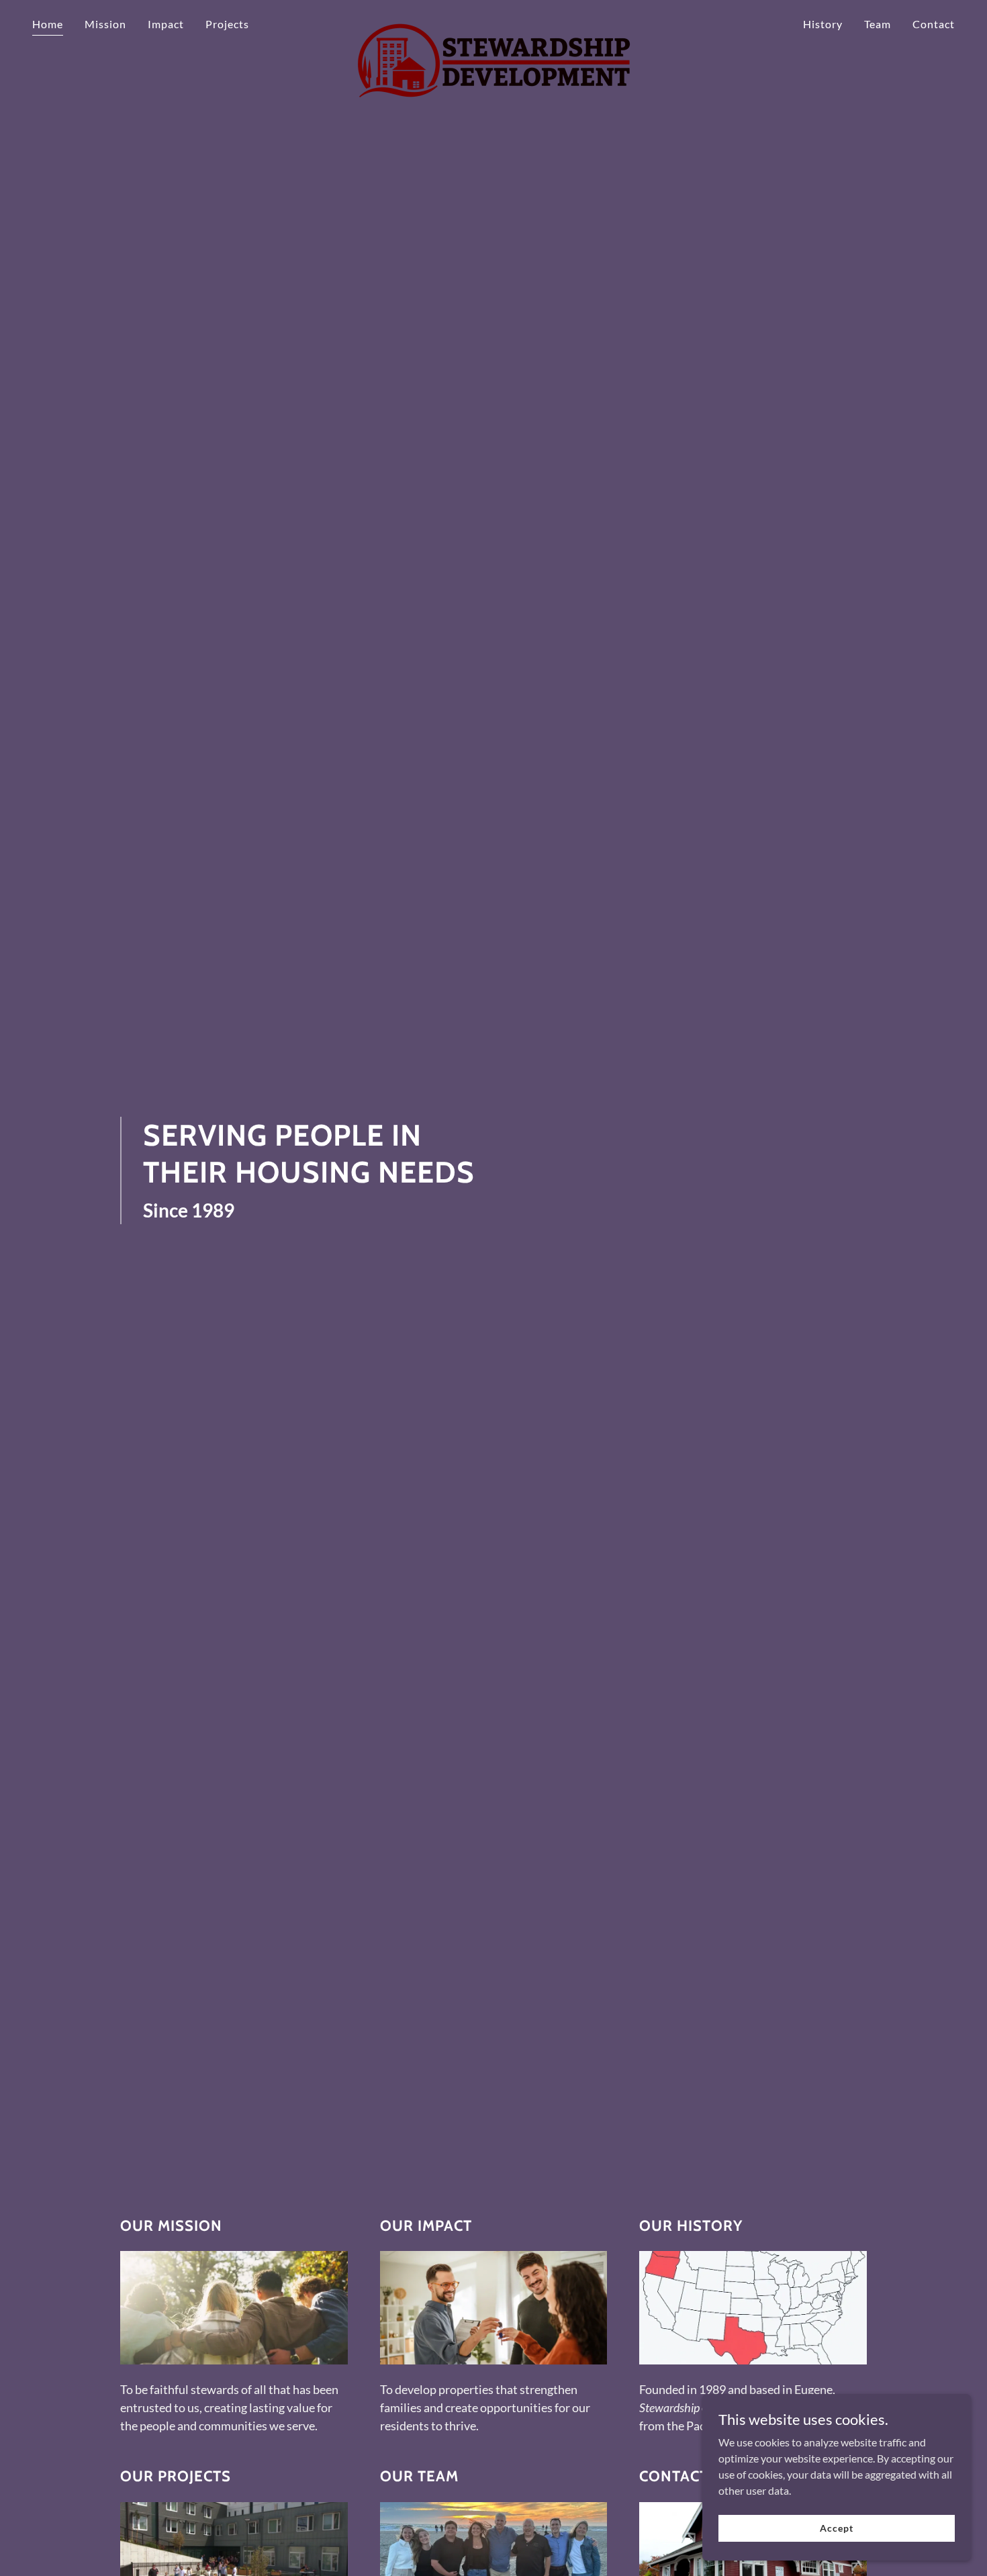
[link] (493, 21)
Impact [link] (166, 24)
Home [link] (48, 24)
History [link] (823, 24)
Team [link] (878, 24)
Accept (836, 2528)
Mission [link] (105, 24)
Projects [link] (227, 24)
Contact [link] (934, 24)
